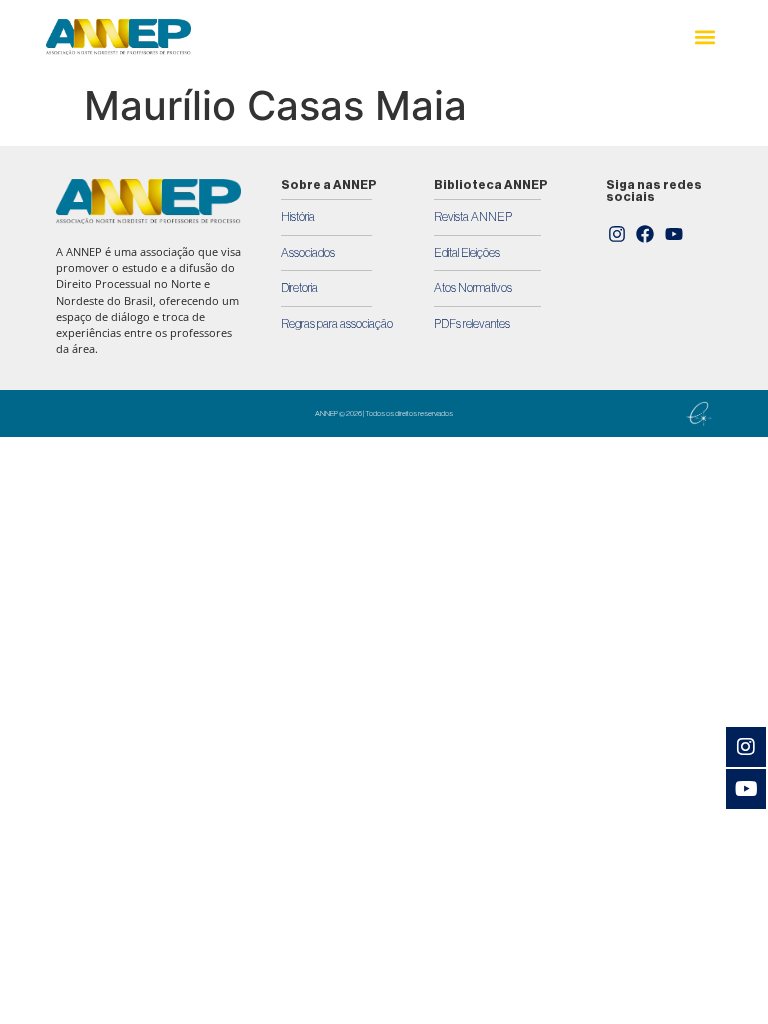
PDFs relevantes (472, 324)
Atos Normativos (473, 288)
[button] (705, 37)
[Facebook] (646, 235)
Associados (308, 253)
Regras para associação (337, 324)
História (298, 217)
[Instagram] (617, 235)
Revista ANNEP (473, 217)
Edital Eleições (467, 253)
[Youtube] (674, 235)
